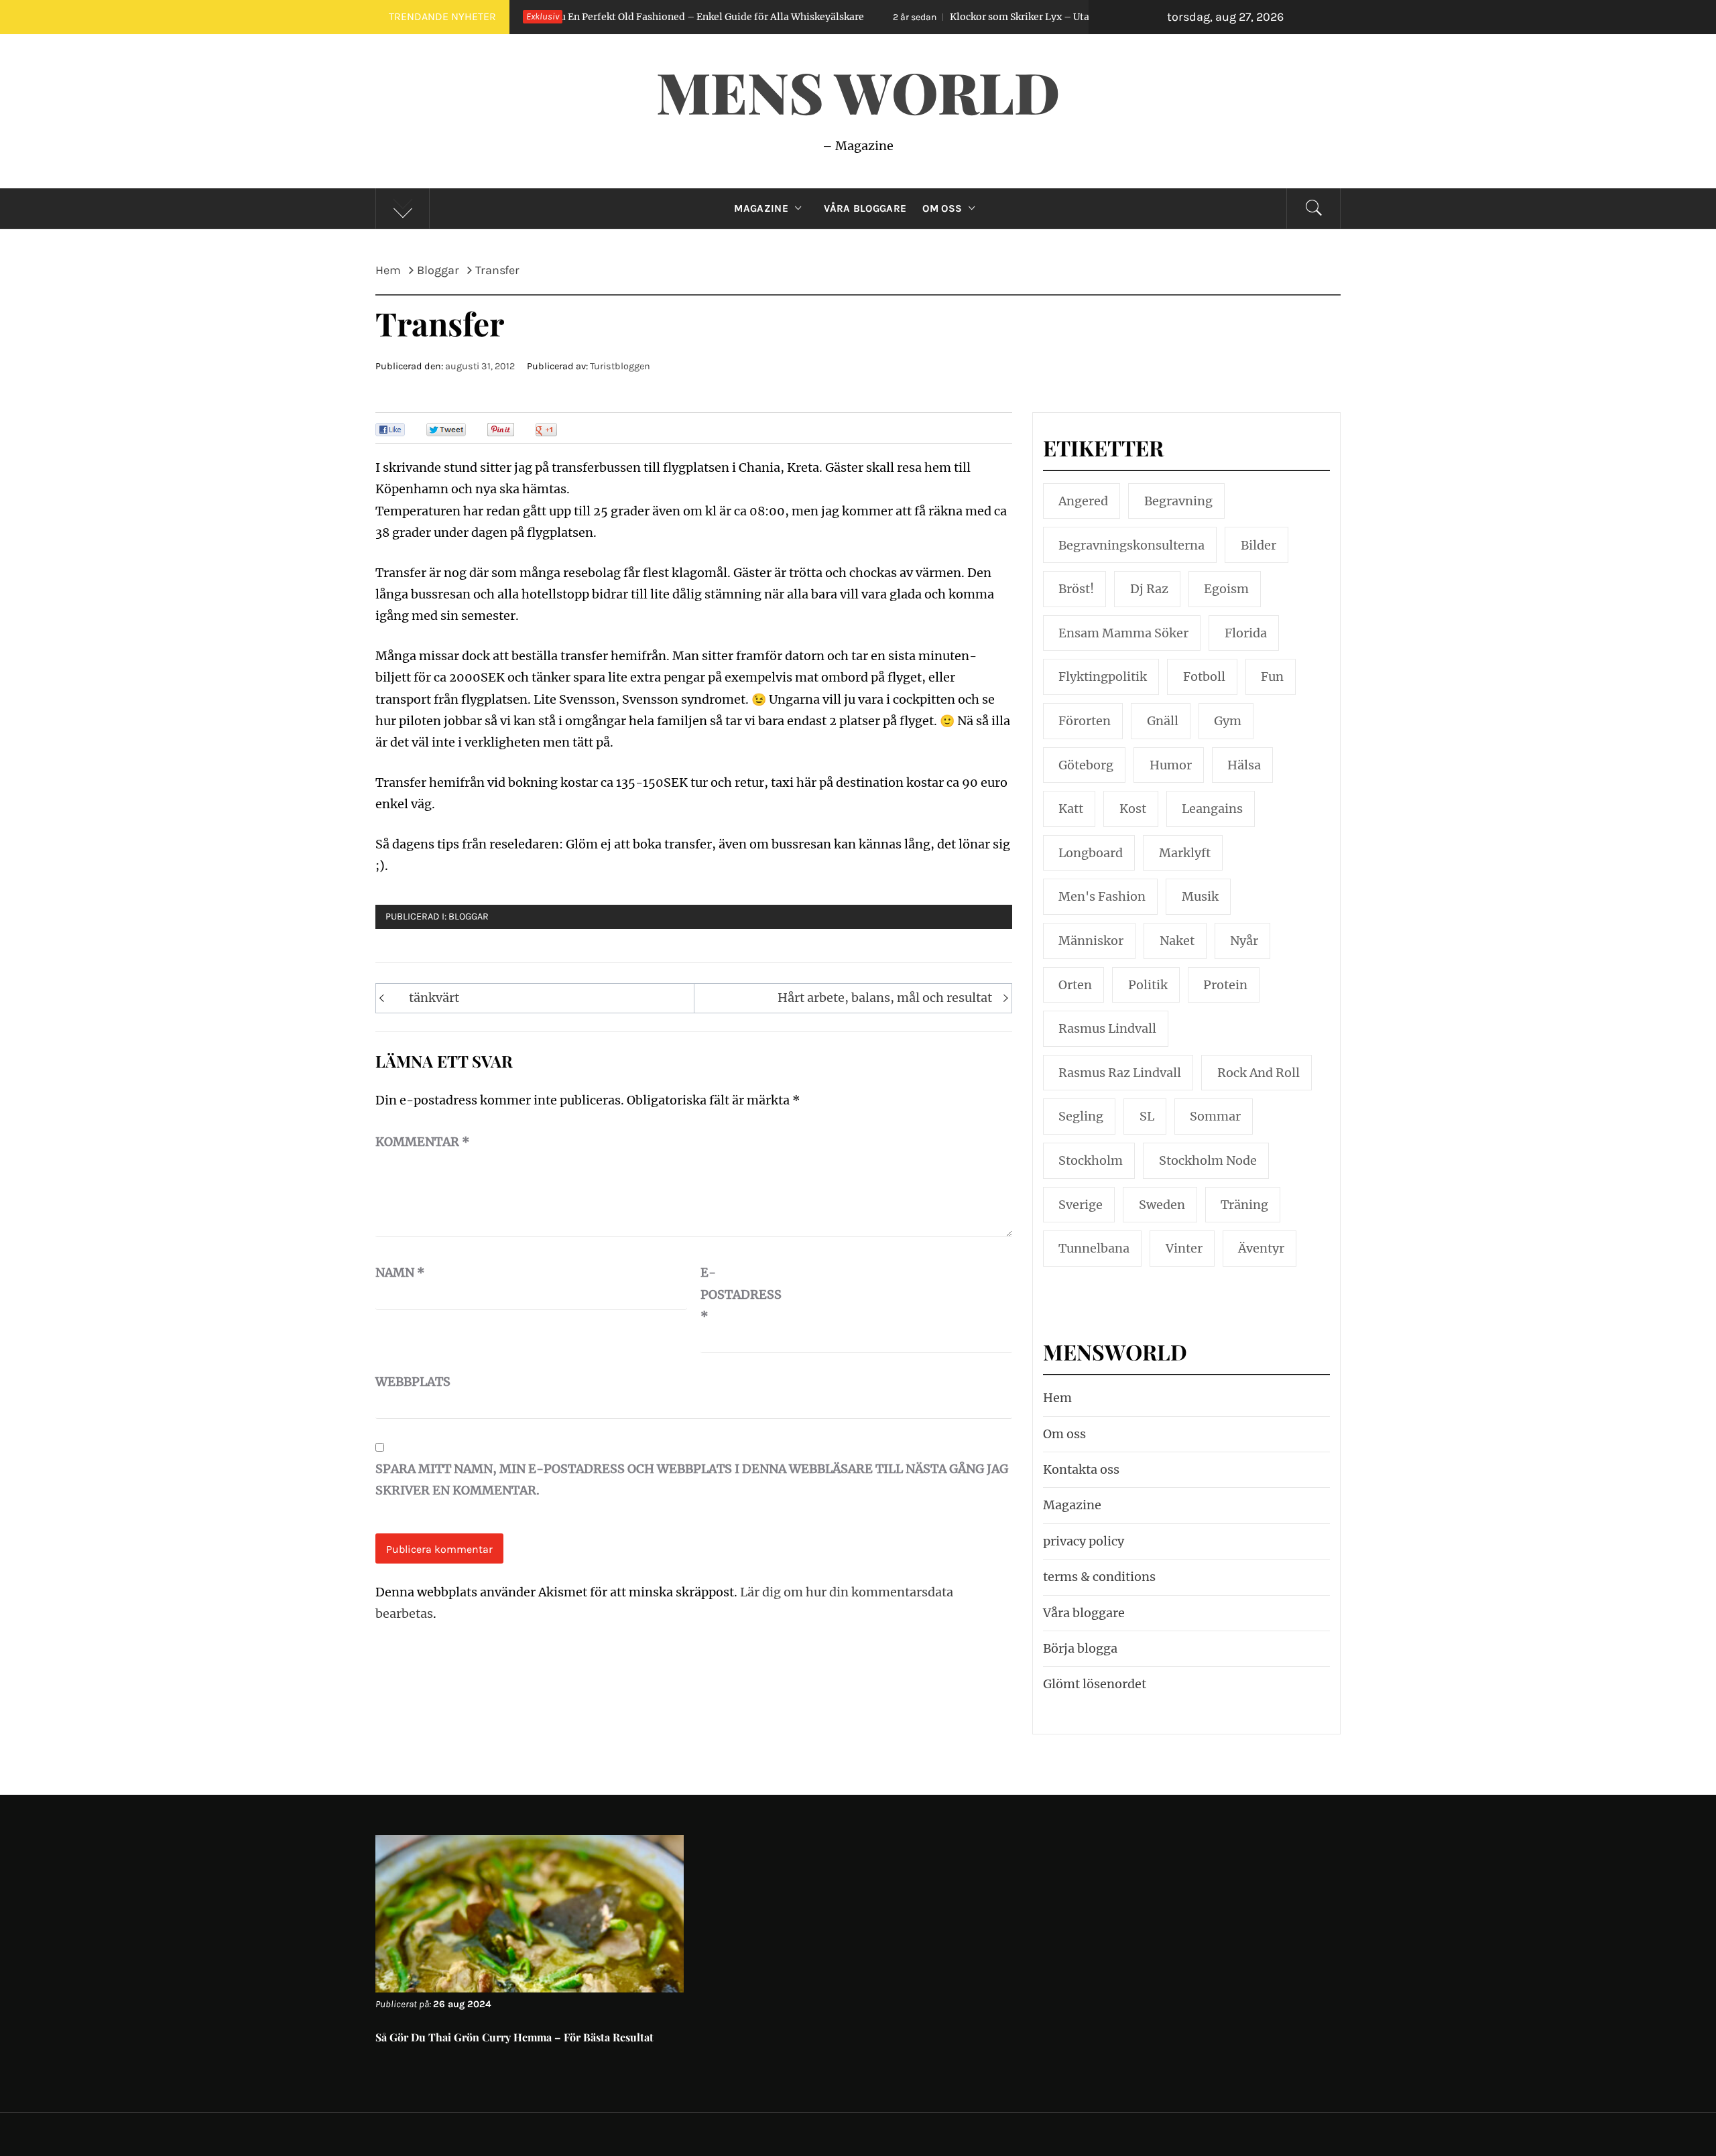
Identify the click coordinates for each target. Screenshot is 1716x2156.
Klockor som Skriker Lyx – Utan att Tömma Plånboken (957, 17)
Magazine (761, 208)
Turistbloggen (620, 366)
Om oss (942, 208)
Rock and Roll (1259, 1073)
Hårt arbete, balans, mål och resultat (885, 998)
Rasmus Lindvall (1107, 1028)
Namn (400, 1272)
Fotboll (1204, 677)
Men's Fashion (1102, 896)
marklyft (1185, 853)
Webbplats (409, 1382)
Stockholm (1091, 1160)
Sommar (1215, 1116)
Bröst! (1076, 589)
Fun (1272, 677)
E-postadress (734, 1294)
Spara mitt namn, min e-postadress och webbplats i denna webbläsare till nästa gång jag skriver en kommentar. (692, 1479)
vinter (1184, 1248)
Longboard (1091, 853)
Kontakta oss (1081, 1469)
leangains (1212, 809)
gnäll (1163, 721)
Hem (1057, 1398)
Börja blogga (1080, 1648)
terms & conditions (1099, 1577)
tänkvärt (434, 998)
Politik (1148, 985)
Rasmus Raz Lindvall (1120, 1073)
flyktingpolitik (1103, 677)
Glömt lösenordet (1095, 1684)
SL (1147, 1116)
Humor (1171, 765)
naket (1177, 941)
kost (1133, 809)
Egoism (1226, 589)
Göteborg (1086, 765)
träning (1244, 1205)
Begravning (1178, 501)
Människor (1091, 941)
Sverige (1081, 1205)
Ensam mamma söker (1123, 633)
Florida (1246, 633)
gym (1228, 721)
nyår (1244, 941)
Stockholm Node (1208, 1160)
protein (1225, 985)
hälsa (1244, 765)
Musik (1200, 896)
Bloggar (469, 916)
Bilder (1259, 545)
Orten (1075, 985)
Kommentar (423, 1142)
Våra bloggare (1084, 1613)
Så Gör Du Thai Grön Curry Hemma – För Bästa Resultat (514, 2037)
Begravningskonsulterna (1131, 545)
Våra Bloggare (865, 208)
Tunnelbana (1094, 1248)
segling (1081, 1116)
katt (1071, 809)
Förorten (1085, 721)
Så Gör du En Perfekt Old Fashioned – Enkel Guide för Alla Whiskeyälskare (575, 17)
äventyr (1261, 1248)
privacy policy (1084, 1541)
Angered (1083, 501)
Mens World (858, 91)
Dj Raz (1149, 589)
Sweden (1162, 1205)
